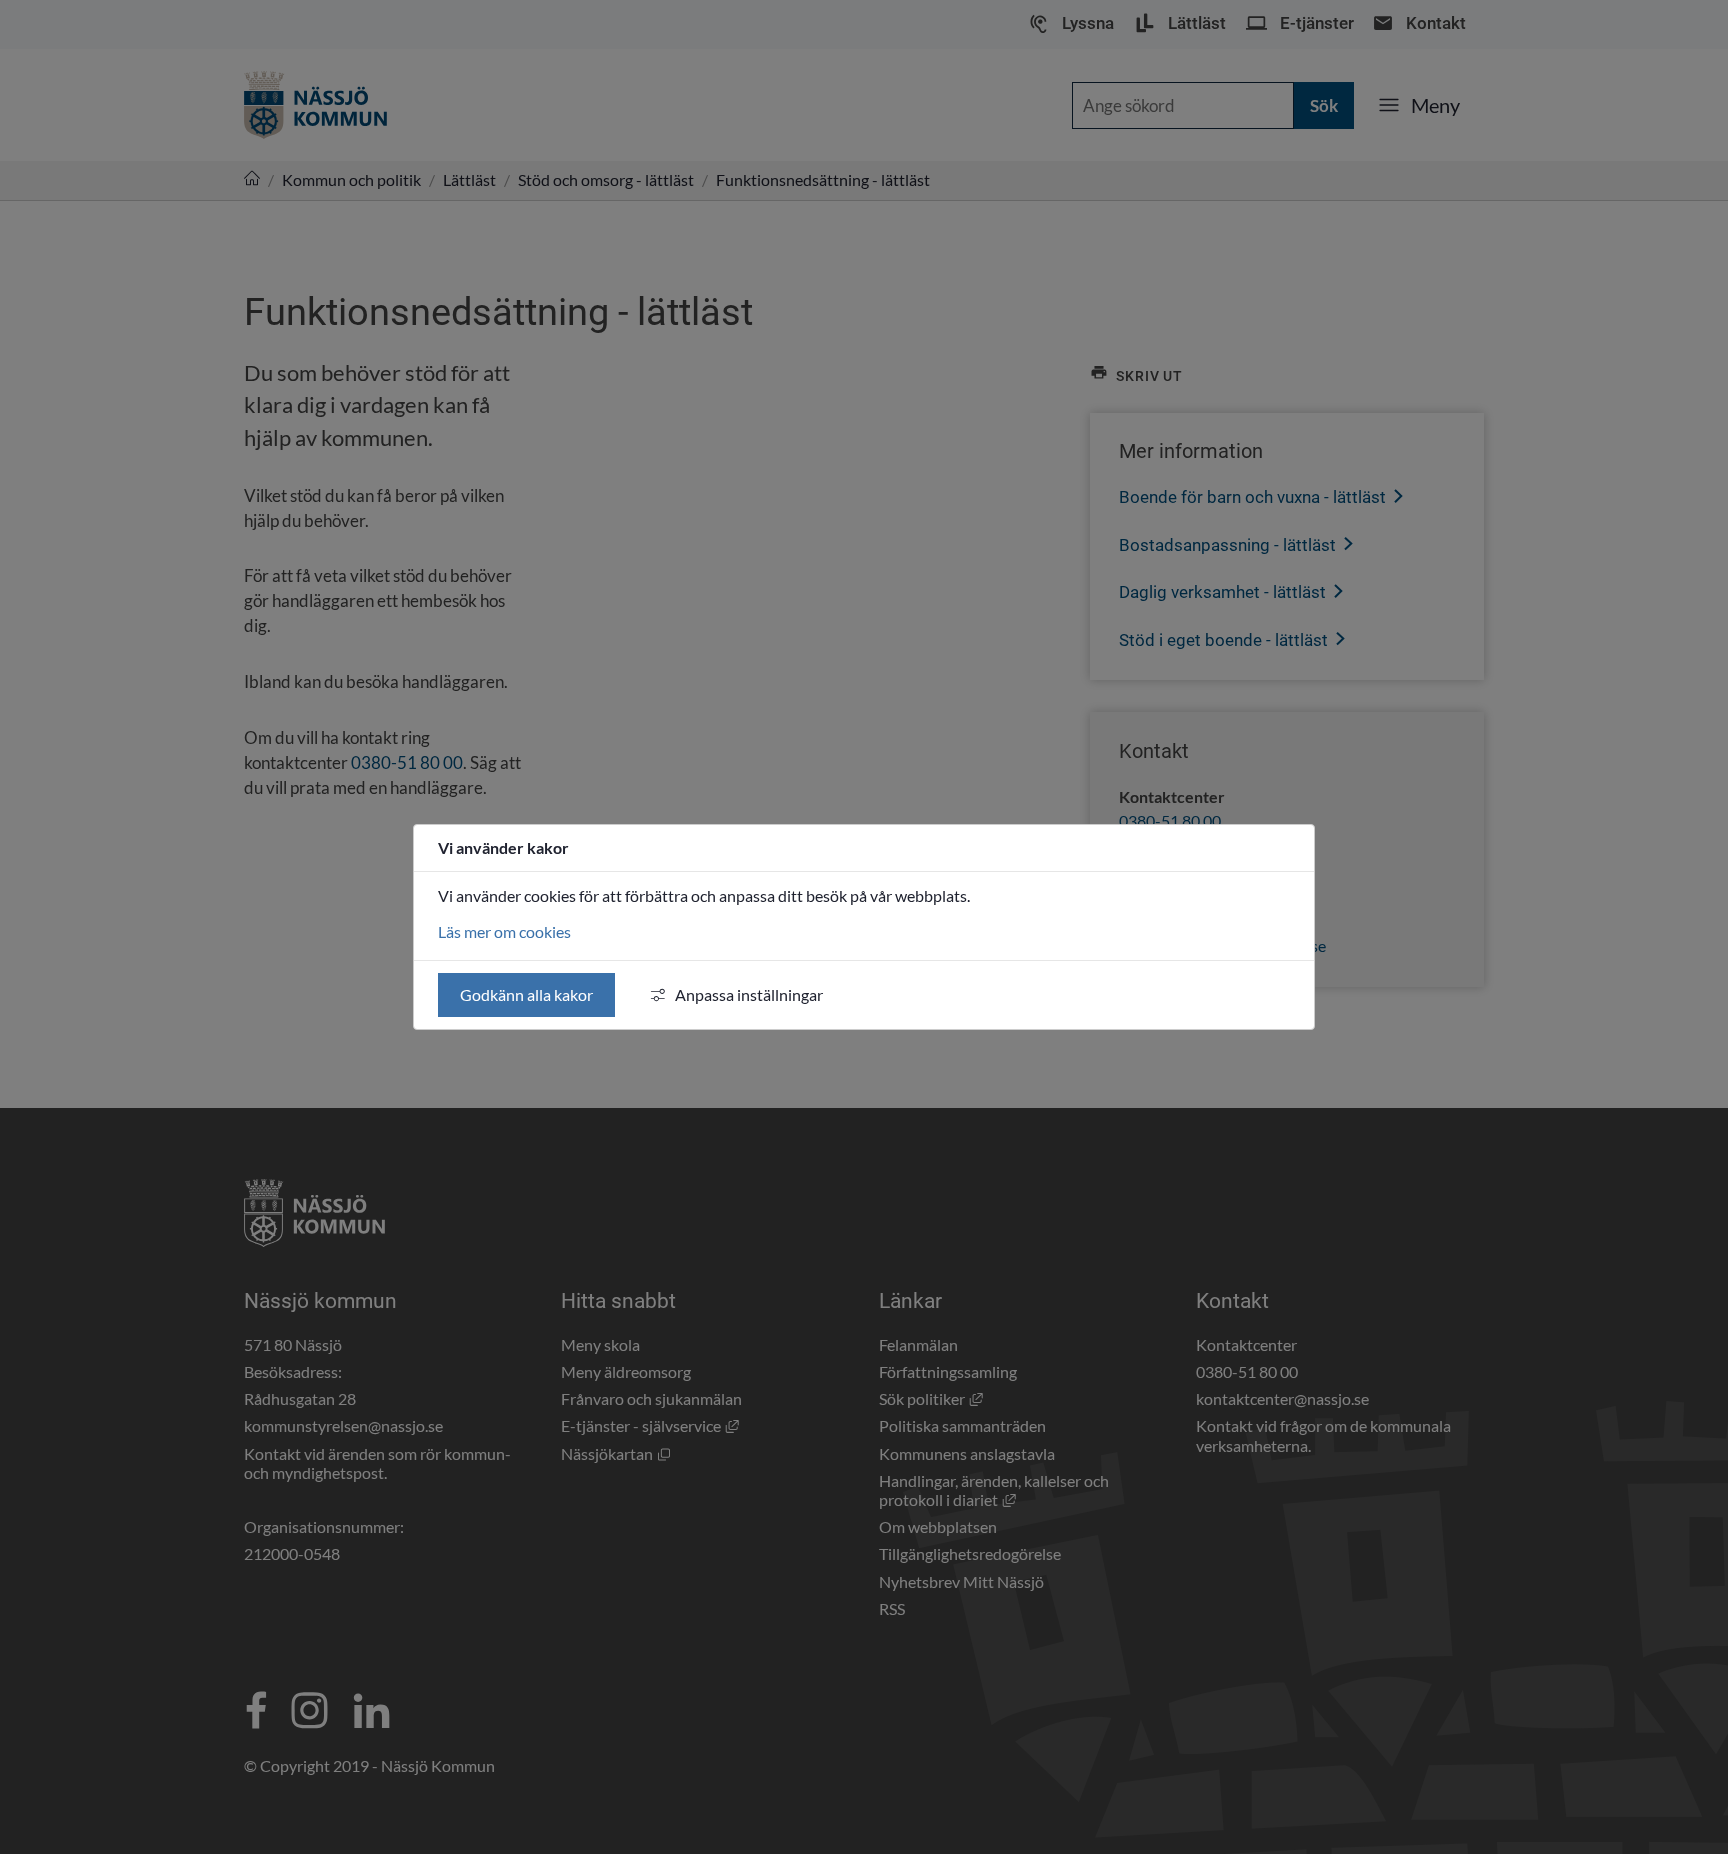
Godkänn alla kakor (526, 994)
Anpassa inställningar (749, 994)
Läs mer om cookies (504, 931)
